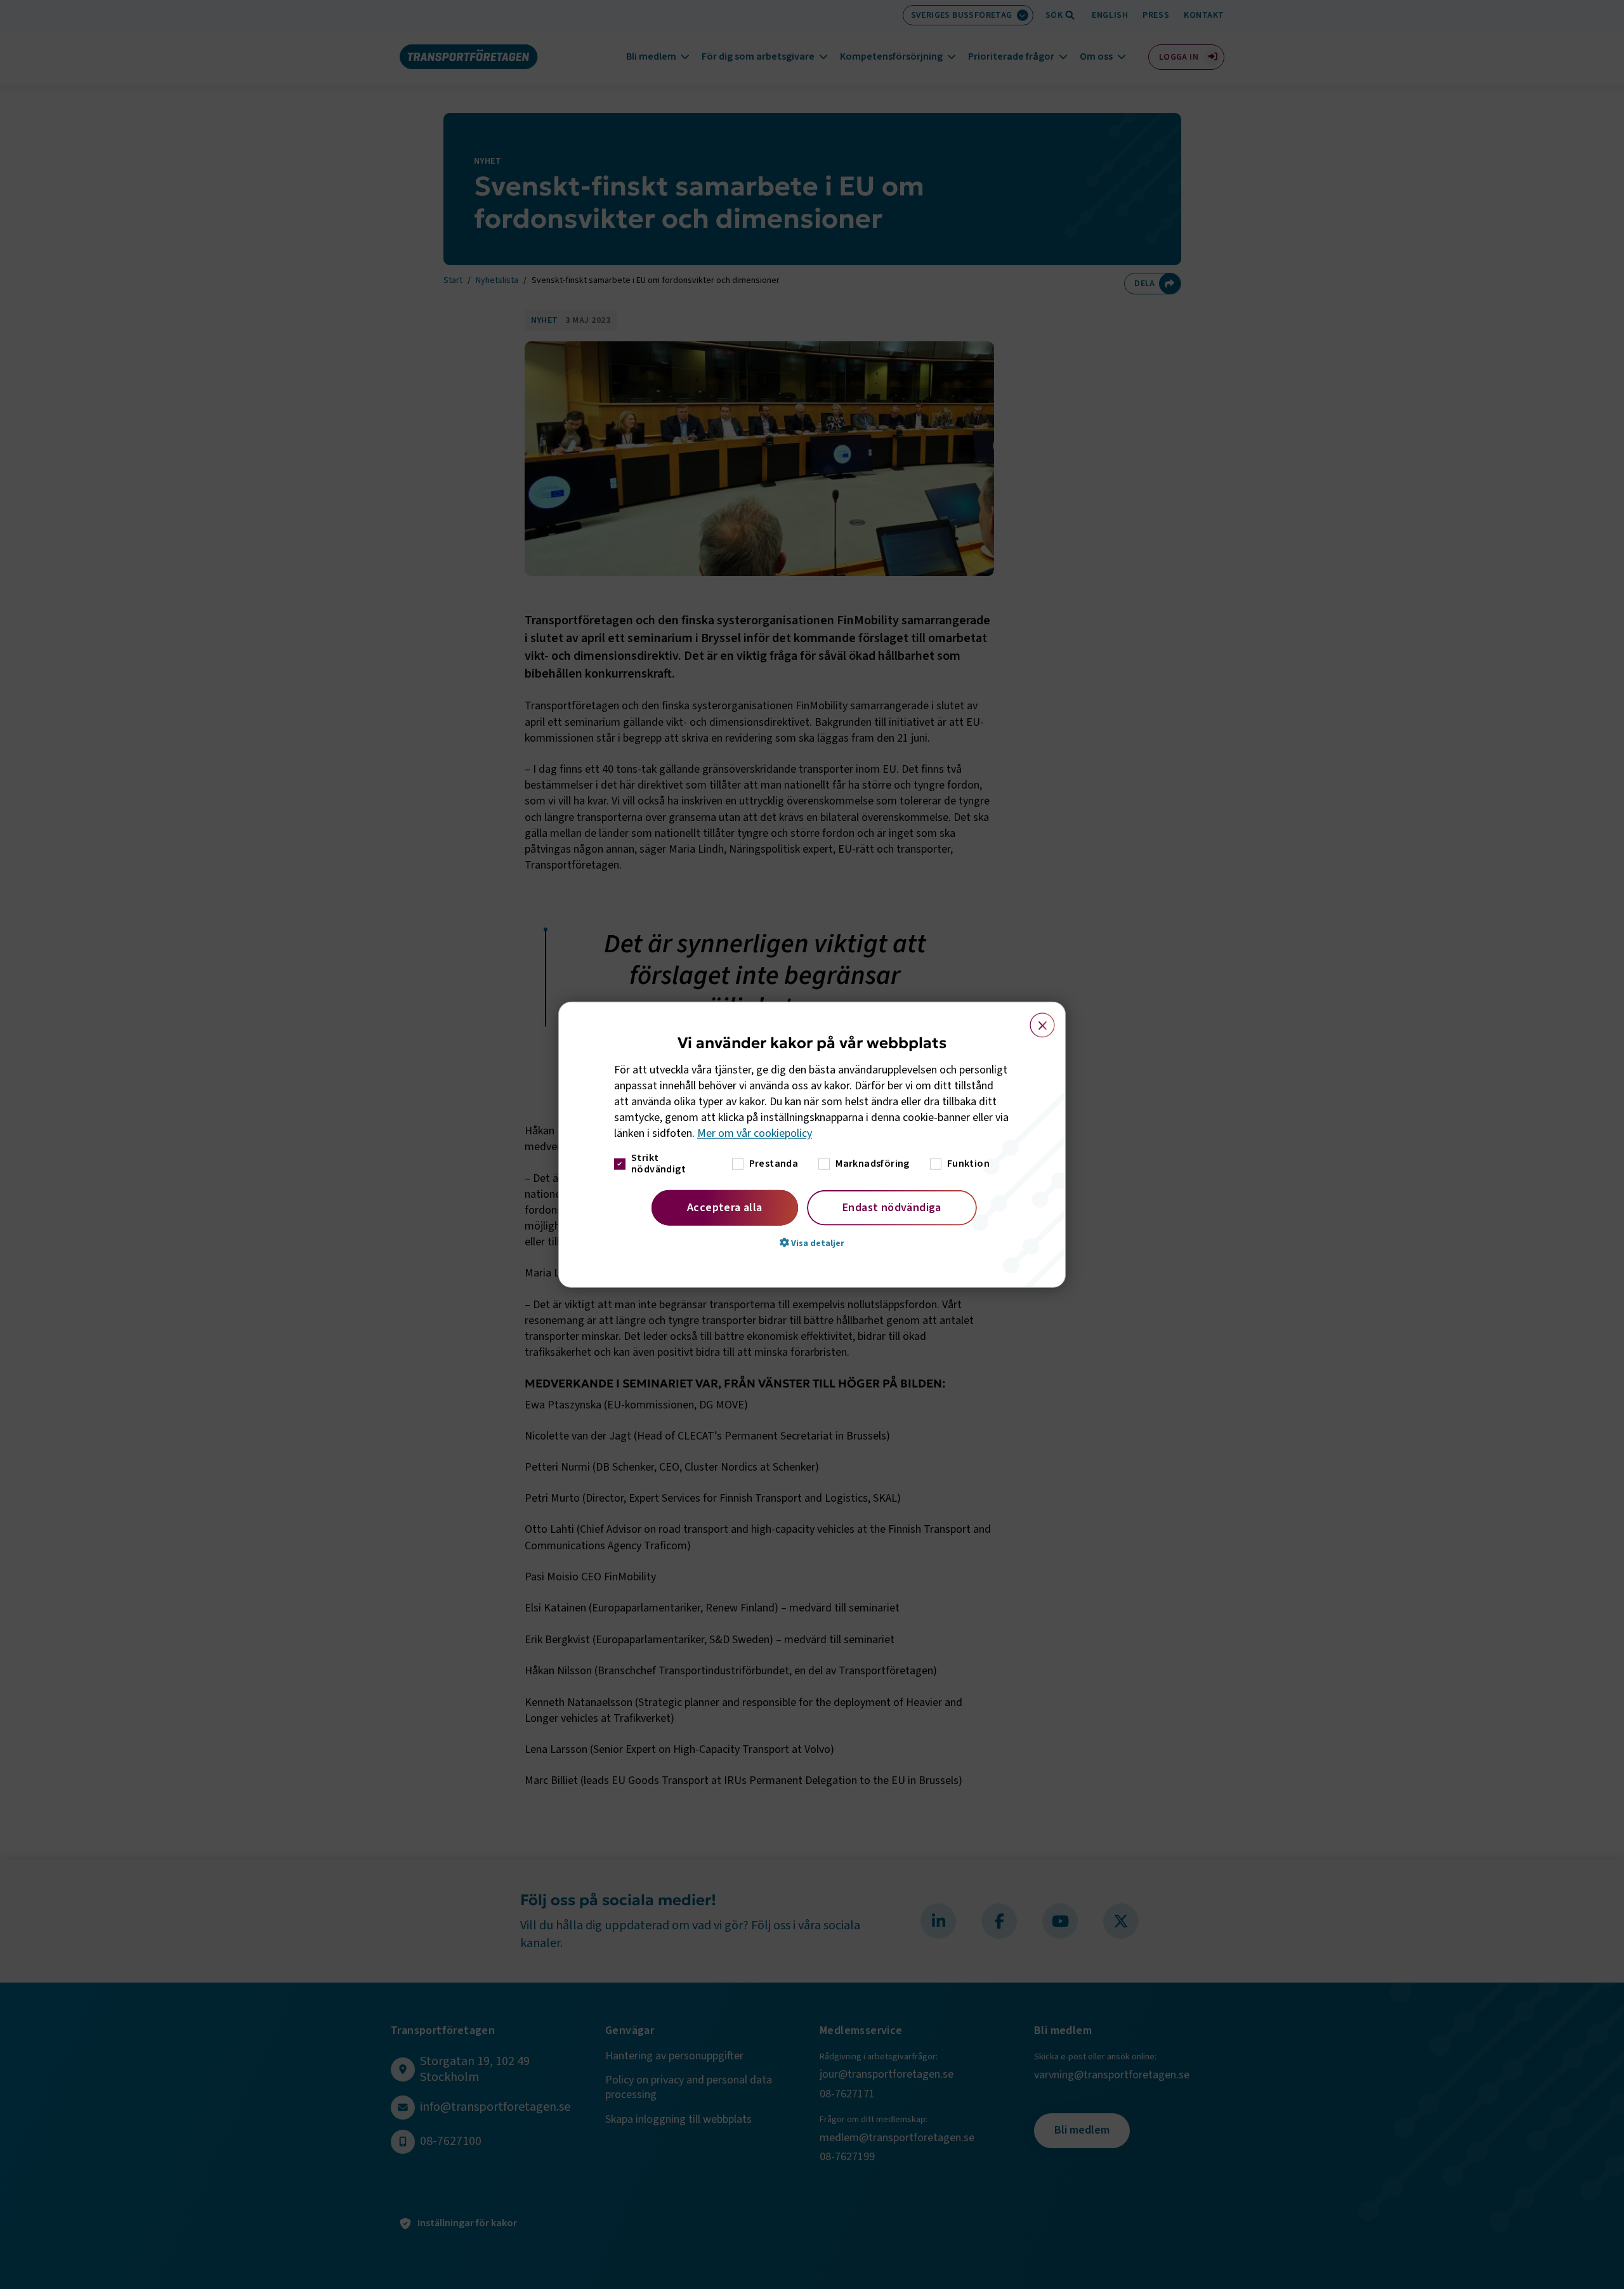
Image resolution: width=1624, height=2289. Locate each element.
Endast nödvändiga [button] (892, 1207)
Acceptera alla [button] (725, 1207)
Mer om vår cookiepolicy (755, 1133)
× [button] (1035, 1020)
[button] (812, 1242)
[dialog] (812, 1145)
